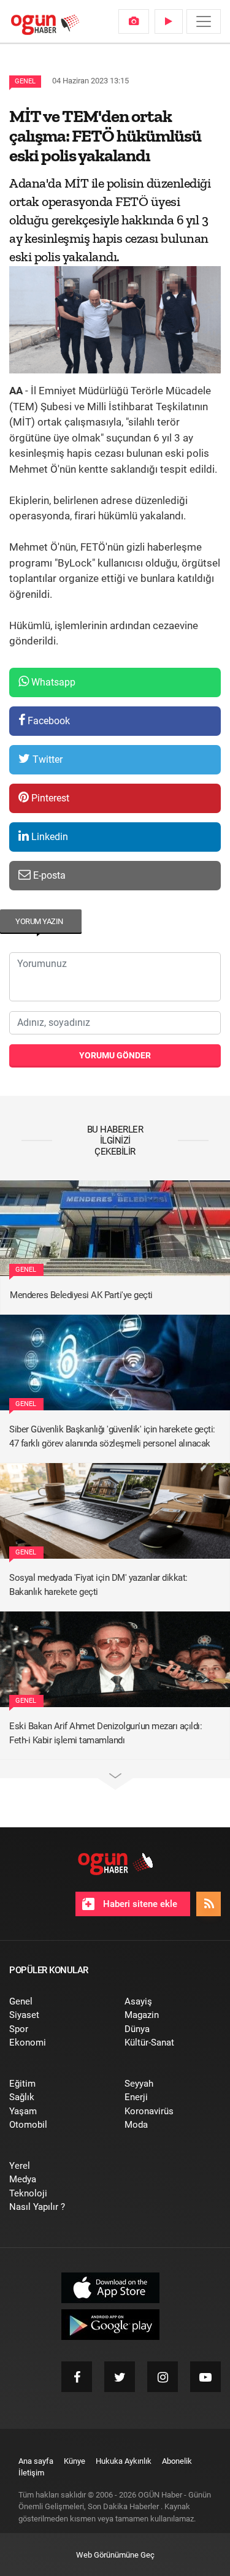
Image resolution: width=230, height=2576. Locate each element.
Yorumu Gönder (115, 1055)
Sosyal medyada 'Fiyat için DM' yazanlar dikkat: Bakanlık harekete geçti (98, 1585)
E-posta (48, 875)
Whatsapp (52, 682)
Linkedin (48, 837)
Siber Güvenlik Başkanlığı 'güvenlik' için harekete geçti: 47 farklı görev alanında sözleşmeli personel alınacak (112, 1436)
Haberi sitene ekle (139, 1904)
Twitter (46, 759)
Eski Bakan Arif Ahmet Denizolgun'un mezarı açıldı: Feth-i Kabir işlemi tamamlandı (105, 1733)
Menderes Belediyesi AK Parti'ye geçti (81, 1295)
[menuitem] (134, 21)
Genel (25, 81)
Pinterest (49, 798)
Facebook (48, 721)
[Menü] (204, 21)
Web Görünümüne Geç (115, 2555)
